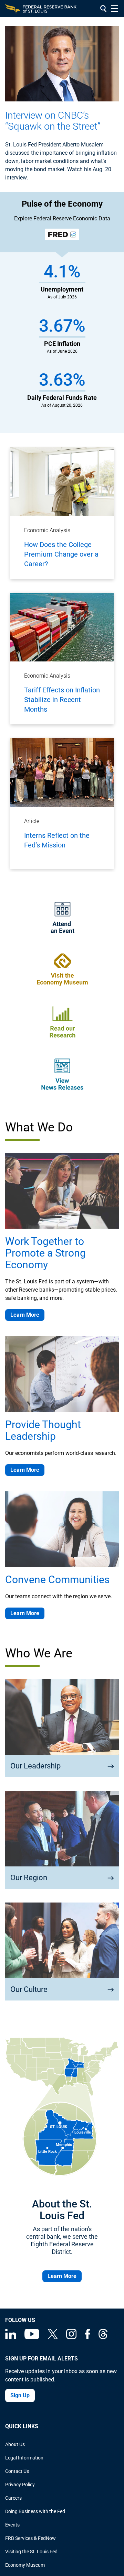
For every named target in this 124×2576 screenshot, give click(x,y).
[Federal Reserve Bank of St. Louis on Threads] (103, 2337)
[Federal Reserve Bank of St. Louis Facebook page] (87, 2337)
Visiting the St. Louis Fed (31, 2552)
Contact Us (17, 2471)
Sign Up (20, 2395)
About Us (15, 2444)
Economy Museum (25, 2565)
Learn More (25, 1315)
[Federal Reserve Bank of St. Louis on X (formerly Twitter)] (53, 2337)
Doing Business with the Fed (35, 2511)
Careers (13, 2498)
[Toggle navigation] (115, 9)
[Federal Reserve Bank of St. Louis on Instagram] (71, 2337)
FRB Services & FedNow (30, 2538)
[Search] (103, 9)
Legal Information (24, 2458)
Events (12, 2525)
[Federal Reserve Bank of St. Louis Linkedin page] (11, 2337)
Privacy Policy (20, 2485)
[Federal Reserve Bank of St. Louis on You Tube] (32, 2337)
